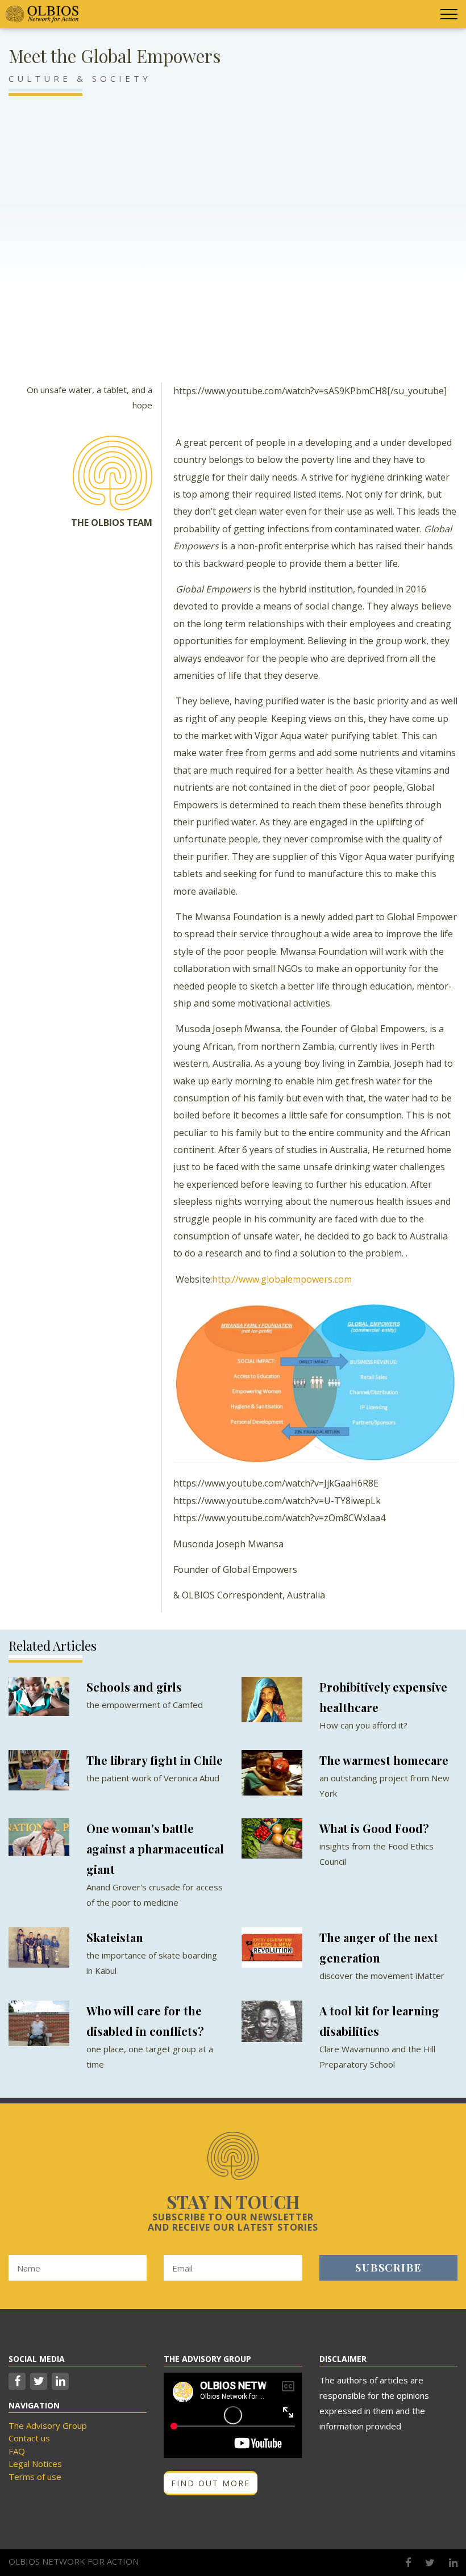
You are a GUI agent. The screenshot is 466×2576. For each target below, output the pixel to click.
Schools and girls (134, 1687)
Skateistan (115, 1937)
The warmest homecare (384, 1760)
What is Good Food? (374, 1828)
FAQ (17, 2451)
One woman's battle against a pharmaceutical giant (155, 1849)
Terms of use (35, 2477)
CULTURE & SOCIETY (80, 78)
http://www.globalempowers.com (282, 1279)
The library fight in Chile (155, 1760)
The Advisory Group (48, 2425)
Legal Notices (35, 2464)
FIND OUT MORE (211, 2483)
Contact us (29, 2438)
